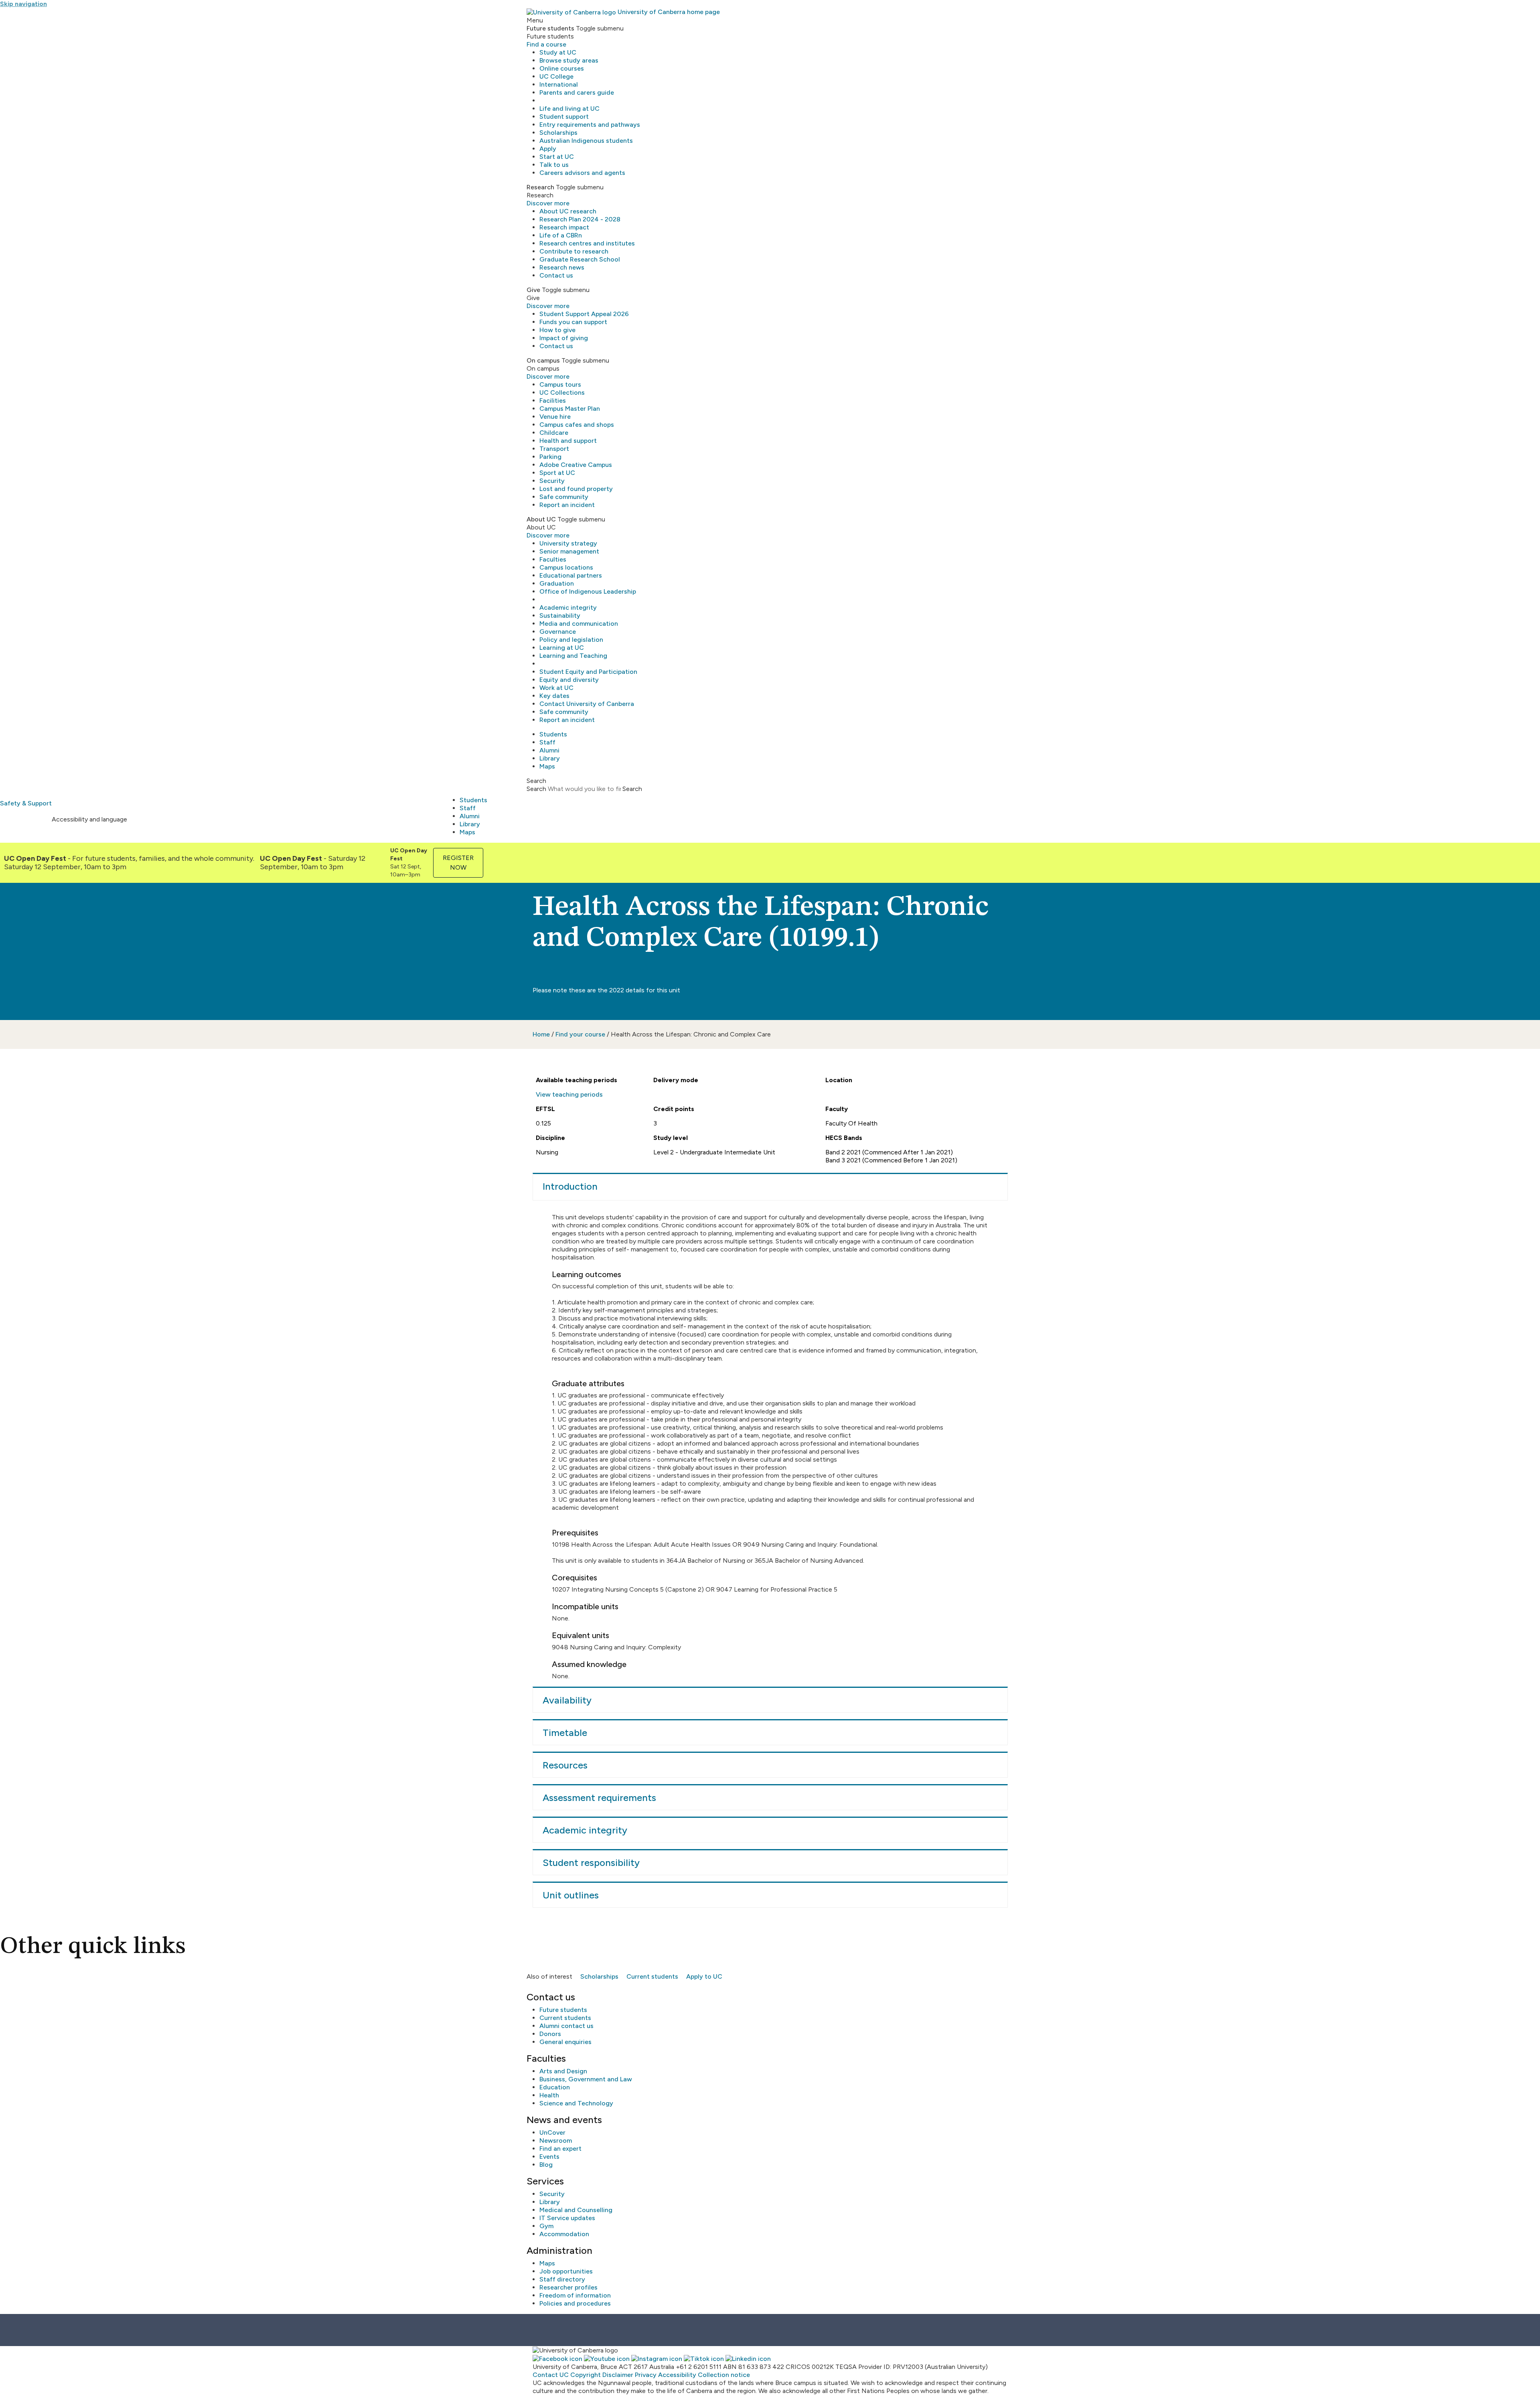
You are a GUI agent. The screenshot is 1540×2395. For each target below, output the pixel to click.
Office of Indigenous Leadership (588, 591)
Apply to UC (704, 1976)
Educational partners (571, 575)
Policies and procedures (575, 2303)
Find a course (546, 44)
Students (553, 734)
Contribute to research (574, 251)
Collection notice (724, 2375)
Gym (546, 2226)
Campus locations (566, 567)
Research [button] (540, 187)
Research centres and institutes (587, 243)
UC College (556, 76)
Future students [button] (550, 28)
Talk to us (554, 165)
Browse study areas (569, 60)
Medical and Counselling (576, 2210)
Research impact (564, 227)
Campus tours (560, 384)
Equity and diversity (569, 680)
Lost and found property (576, 489)
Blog (546, 2165)
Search (536, 789)
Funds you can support (573, 322)
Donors (550, 2034)
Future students (563, 2010)
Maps (547, 766)
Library (550, 758)
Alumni (549, 750)
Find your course (580, 1034)
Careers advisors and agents (582, 173)
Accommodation (564, 2234)
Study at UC (558, 52)
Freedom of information (575, 2295)
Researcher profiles (568, 2287)
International (559, 84)
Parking (550, 457)
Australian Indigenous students (586, 141)
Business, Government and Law (586, 2079)
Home (541, 1034)
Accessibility (677, 2375)
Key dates (554, 696)
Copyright (586, 2375)
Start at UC (557, 157)
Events (549, 2157)
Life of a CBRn (561, 235)
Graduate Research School (580, 259)
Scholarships (558, 133)
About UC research (568, 211)
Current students (652, 1976)
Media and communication (579, 624)
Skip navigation (23, 4)
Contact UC (551, 2375)
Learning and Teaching (573, 656)
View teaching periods (569, 1094)
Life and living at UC (569, 108)
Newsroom (556, 2140)
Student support (564, 117)
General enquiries (565, 2042)
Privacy (646, 2375)
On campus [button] (543, 360)
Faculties (553, 559)
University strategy (568, 543)
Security (552, 481)
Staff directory (562, 2279)
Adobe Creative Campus (576, 465)
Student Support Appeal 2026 (584, 314)
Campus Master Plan (570, 409)
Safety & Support (26, 803)
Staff (547, 742)
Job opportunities (566, 2271)
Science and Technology (576, 2103)
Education (555, 2087)
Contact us (556, 275)
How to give (557, 330)
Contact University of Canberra (587, 704)
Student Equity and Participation (588, 672)
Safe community (564, 497)
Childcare (554, 433)
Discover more (548, 203)
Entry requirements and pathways (590, 125)
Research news (562, 267)
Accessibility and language (89, 819)
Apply (548, 149)
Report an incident (567, 505)
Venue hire (555, 417)
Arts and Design (563, 2071)
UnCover (552, 2132)
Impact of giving (564, 338)
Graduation (557, 583)
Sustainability (560, 615)
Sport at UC (557, 473)
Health (549, 2095)
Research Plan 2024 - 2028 (580, 219)
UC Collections (562, 392)
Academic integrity (568, 607)
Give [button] (533, 290)
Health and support (568, 441)
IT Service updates (567, 2218)
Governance (558, 632)
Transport (554, 449)
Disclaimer (618, 2375)
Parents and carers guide (577, 92)
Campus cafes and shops (577, 425)
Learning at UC (562, 648)
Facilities (553, 401)
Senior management (569, 551)
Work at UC (556, 688)
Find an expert (560, 2149)
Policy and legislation (571, 640)
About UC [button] (541, 519)
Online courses (562, 68)
